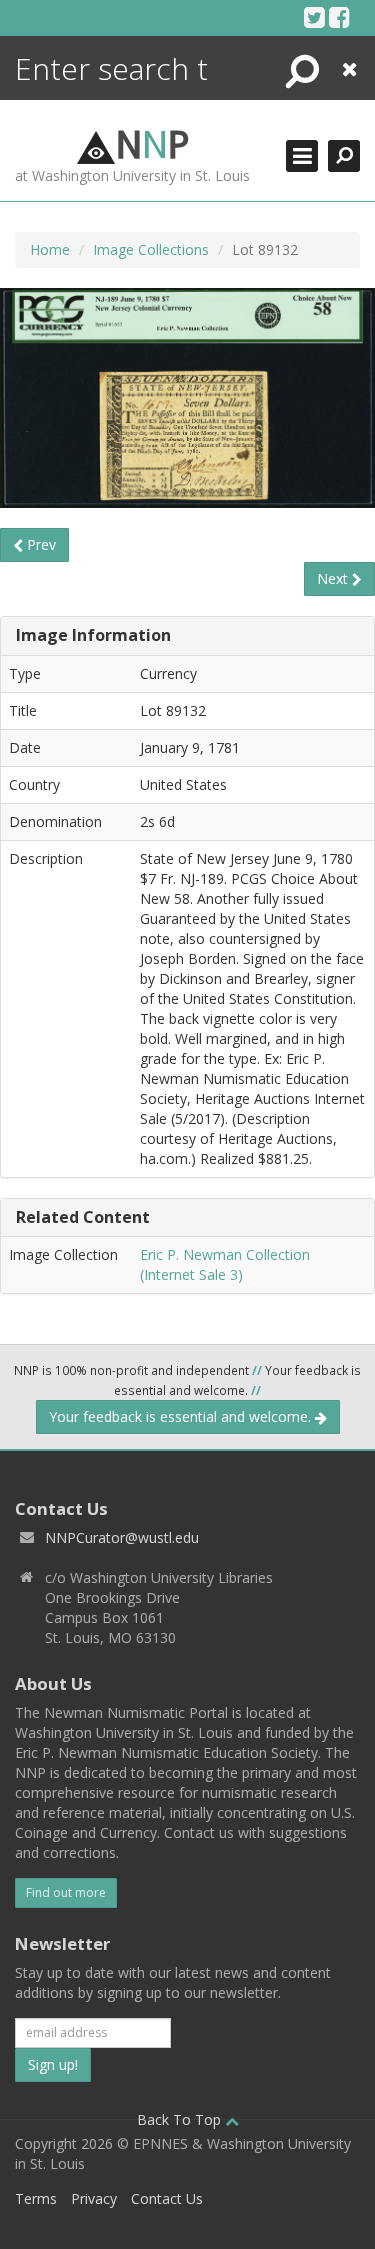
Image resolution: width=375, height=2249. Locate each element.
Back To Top (181, 2119)
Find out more (66, 1892)
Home (50, 249)
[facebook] (339, 17)
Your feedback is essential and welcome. (182, 1416)
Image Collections (151, 249)
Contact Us (167, 2198)
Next (334, 578)
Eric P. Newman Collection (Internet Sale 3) (225, 1264)
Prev (39, 544)
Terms (36, 2198)
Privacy (94, 2198)
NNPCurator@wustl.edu (122, 1537)
